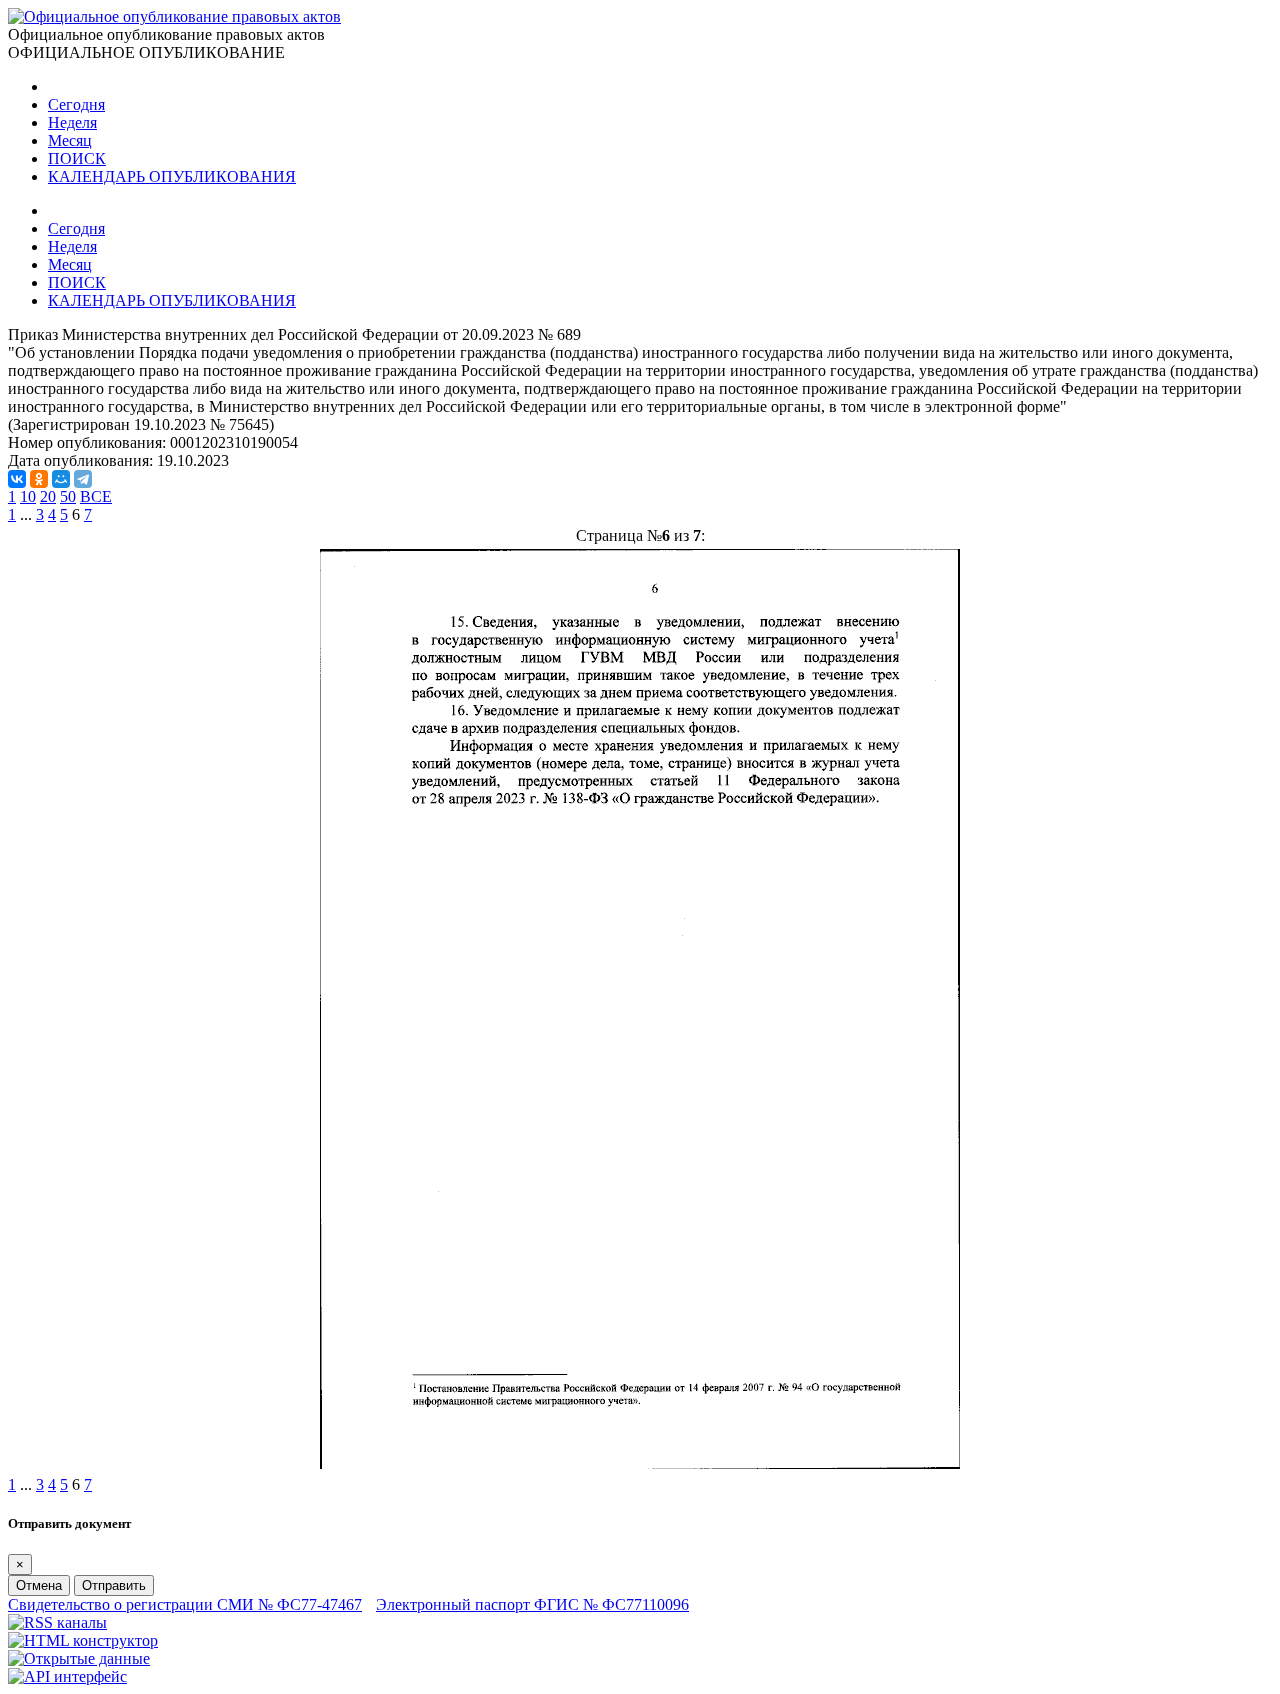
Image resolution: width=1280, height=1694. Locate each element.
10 (28, 496)
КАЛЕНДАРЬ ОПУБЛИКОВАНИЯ (172, 176)
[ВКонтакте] (17, 479)
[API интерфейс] (67, 1676)
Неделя (72, 122)
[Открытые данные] (79, 1658)
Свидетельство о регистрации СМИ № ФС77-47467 (185, 1604)
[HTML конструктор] (83, 1640)
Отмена (39, 1585)
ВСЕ (96, 496)
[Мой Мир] (61, 479)
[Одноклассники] (39, 479)
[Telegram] (83, 479)
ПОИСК (77, 158)
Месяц (70, 140)
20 (48, 496)
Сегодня (76, 104)
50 (68, 496)
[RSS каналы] (57, 1622)
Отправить (114, 1585)
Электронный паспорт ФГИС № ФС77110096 (532, 1604)
